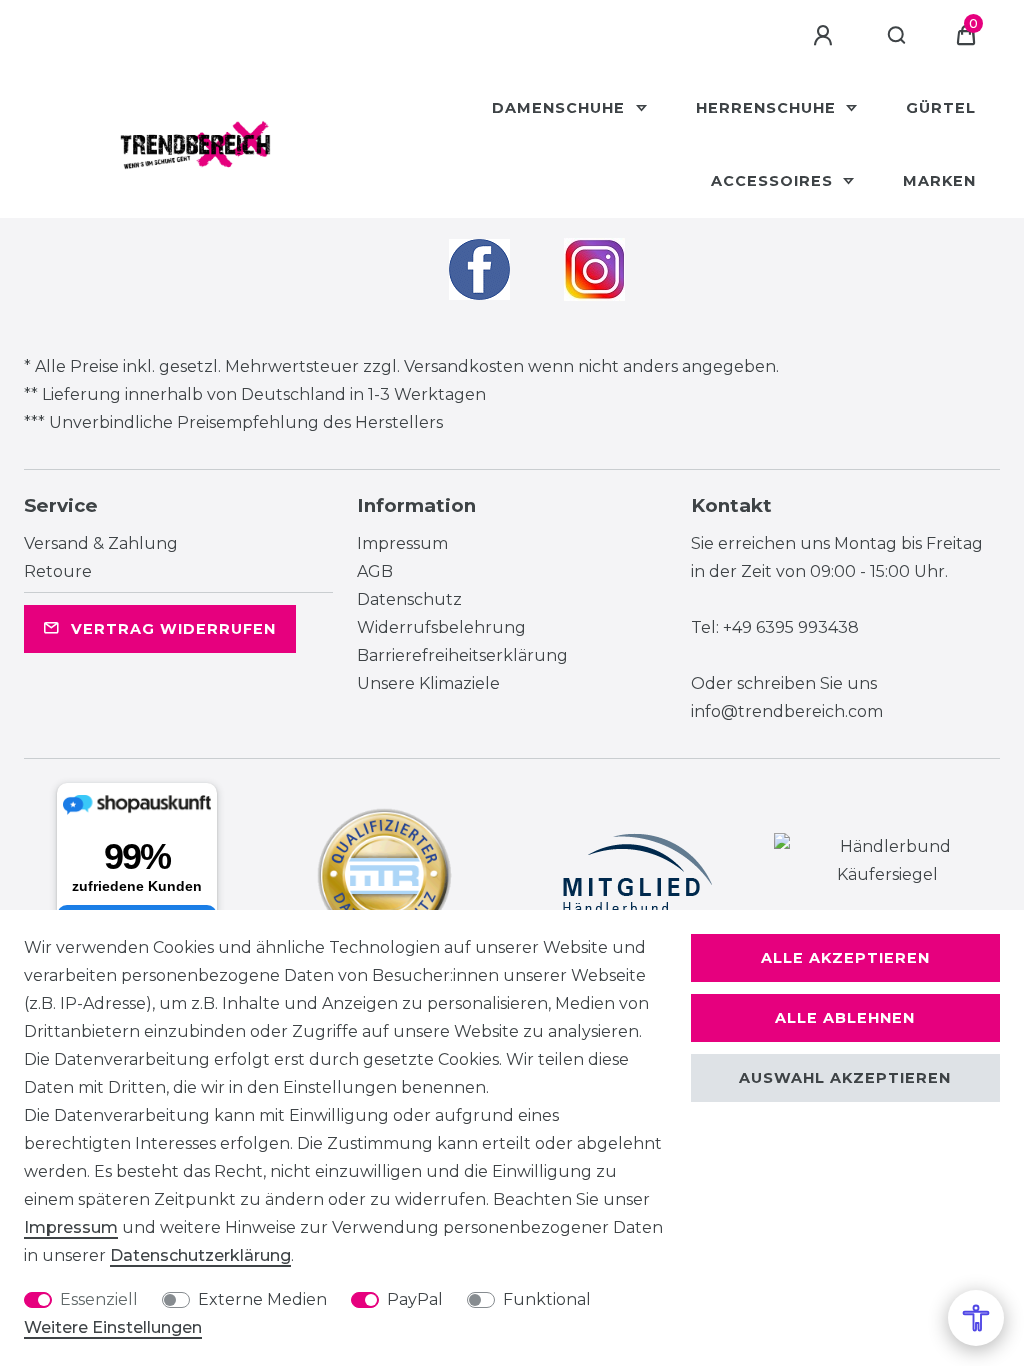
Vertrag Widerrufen (173, 629)
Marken (939, 181)
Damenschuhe (561, 108)
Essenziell (99, 1299)
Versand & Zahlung (101, 543)
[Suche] (897, 36)
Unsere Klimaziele (428, 683)
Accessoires (774, 181)
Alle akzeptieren (845, 958)
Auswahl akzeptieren (845, 1078)
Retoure (58, 571)
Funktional (547, 1299)
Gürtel (941, 108)
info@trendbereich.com (787, 711)
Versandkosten (464, 366)
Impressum (402, 543)
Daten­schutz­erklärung (200, 1255)
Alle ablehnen (845, 1018)
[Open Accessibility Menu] (976, 1318)
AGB (375, 571)
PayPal (415, 1299)
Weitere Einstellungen (113, 1327)
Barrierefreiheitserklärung (462, 655)
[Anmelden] (826, 36)
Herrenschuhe (768, 108)
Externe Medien (262, 1299)
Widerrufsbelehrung (441, 627)
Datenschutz (409, 599)
